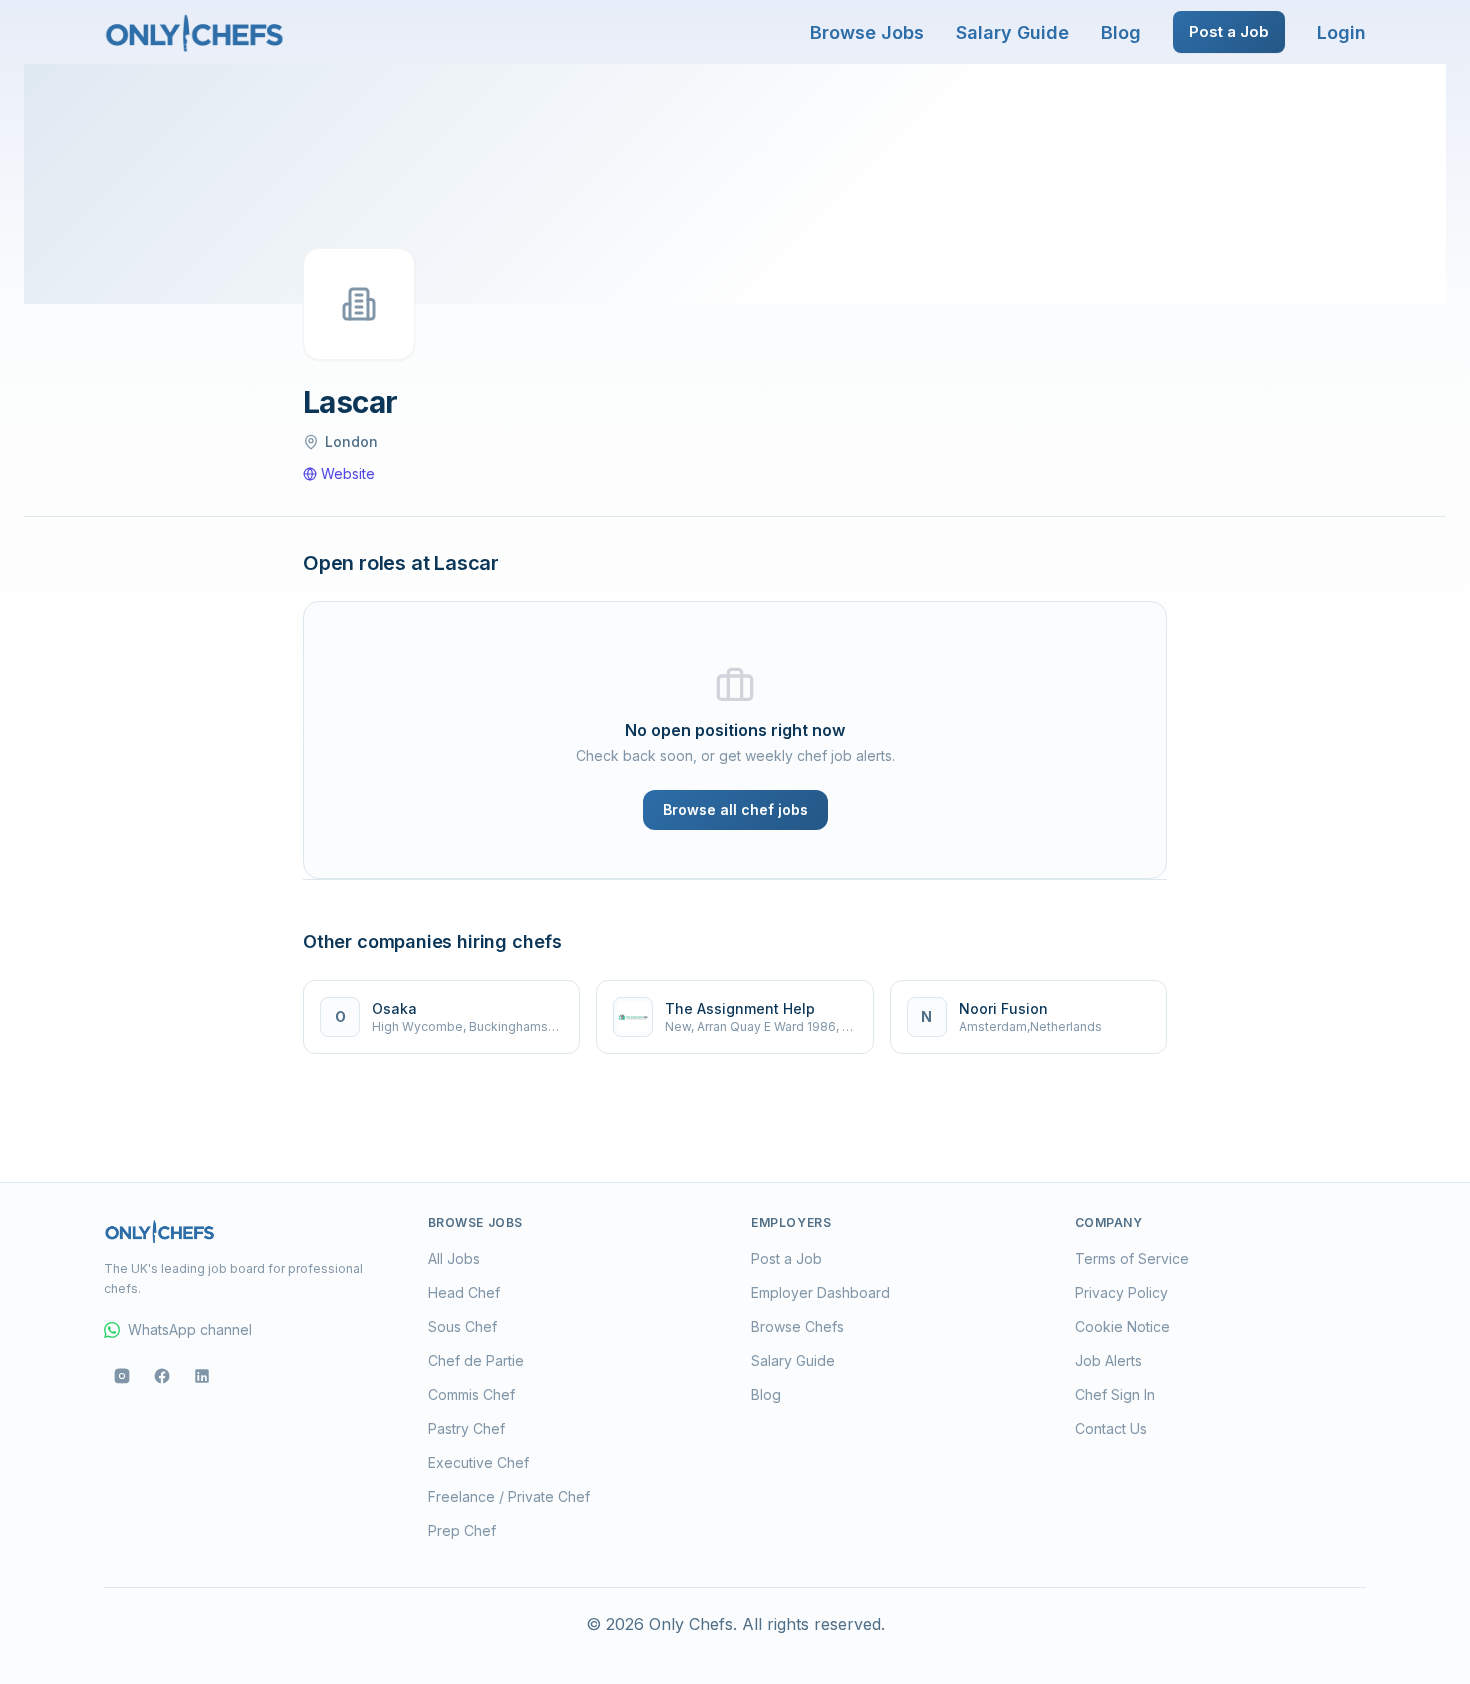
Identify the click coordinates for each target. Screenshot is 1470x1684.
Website (348, 473)
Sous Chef (462, 1326)
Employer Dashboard (820, 1292)
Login (1341, 32)
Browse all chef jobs (735, 809)
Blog (1121, 32)
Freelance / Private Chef (509, 1496)
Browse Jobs (867, 32)
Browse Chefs (797, 1326)
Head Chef (464, 1292)
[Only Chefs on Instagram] (122, 1376)
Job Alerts (1108, 1360)
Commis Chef (471, 1394)
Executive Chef (478, 1462)
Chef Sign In (1115, 1394)
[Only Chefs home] (195, 32)
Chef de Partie (476, 1360)
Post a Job (1229, 31)
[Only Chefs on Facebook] (162, 1376)
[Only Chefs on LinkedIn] (202, 1376)
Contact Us (1111, 1428)
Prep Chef (462, 1530)
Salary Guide (1012, 32)
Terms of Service (1132, 1258)
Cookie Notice (1122, 1326)
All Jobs (454, 1258)
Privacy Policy (1121, 1292)
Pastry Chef (466, 1428)
